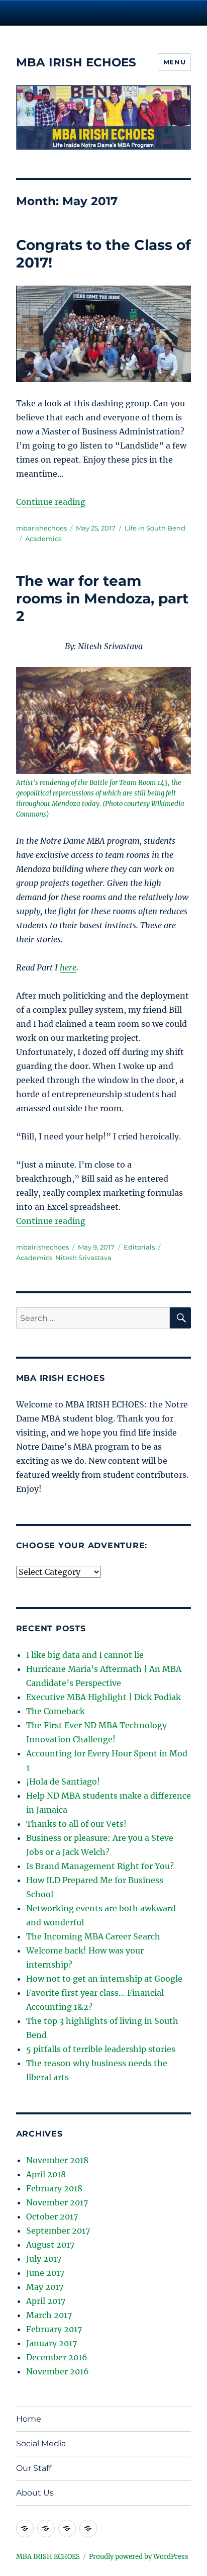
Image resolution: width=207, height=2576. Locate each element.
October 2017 (52, 2216)
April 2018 (46, 2174)
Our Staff (34, 2468)
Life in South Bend (155, 528)
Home (29, 2419)
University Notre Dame (104, 13)
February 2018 (54, 2188)
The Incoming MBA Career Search (93, 1936)
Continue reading (51, 502)
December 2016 (57, 2357)
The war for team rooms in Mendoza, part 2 (102, 598)
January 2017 (51, 2343)
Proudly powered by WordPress (139, 2557)
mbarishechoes (41, 528)
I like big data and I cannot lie (85, 1655)
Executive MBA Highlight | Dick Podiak (103, 1697)
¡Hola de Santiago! (63, 1782)
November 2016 (58, 2371)
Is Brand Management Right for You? (100, 1866)
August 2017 (50, 2245)
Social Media (41, 2444)
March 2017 (49, 2315)
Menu (174, 62)
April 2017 (46, 2301)
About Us (35, 2493)
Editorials (139, 1247)
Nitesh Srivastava (83, 1258)
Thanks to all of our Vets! (76, 1824)
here (68, 967)
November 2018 (57, 2160)
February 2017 (54, 2329)
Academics (43, 539)
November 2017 (57, 2202)
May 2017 (45, 2287)
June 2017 (45, 2273)
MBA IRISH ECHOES (76, 62)
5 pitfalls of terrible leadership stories (101, 2049)
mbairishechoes (42, 1247)
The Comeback (56, 1711)
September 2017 (58, 2231)
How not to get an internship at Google (104, 1979)
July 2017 (44, 2259)
